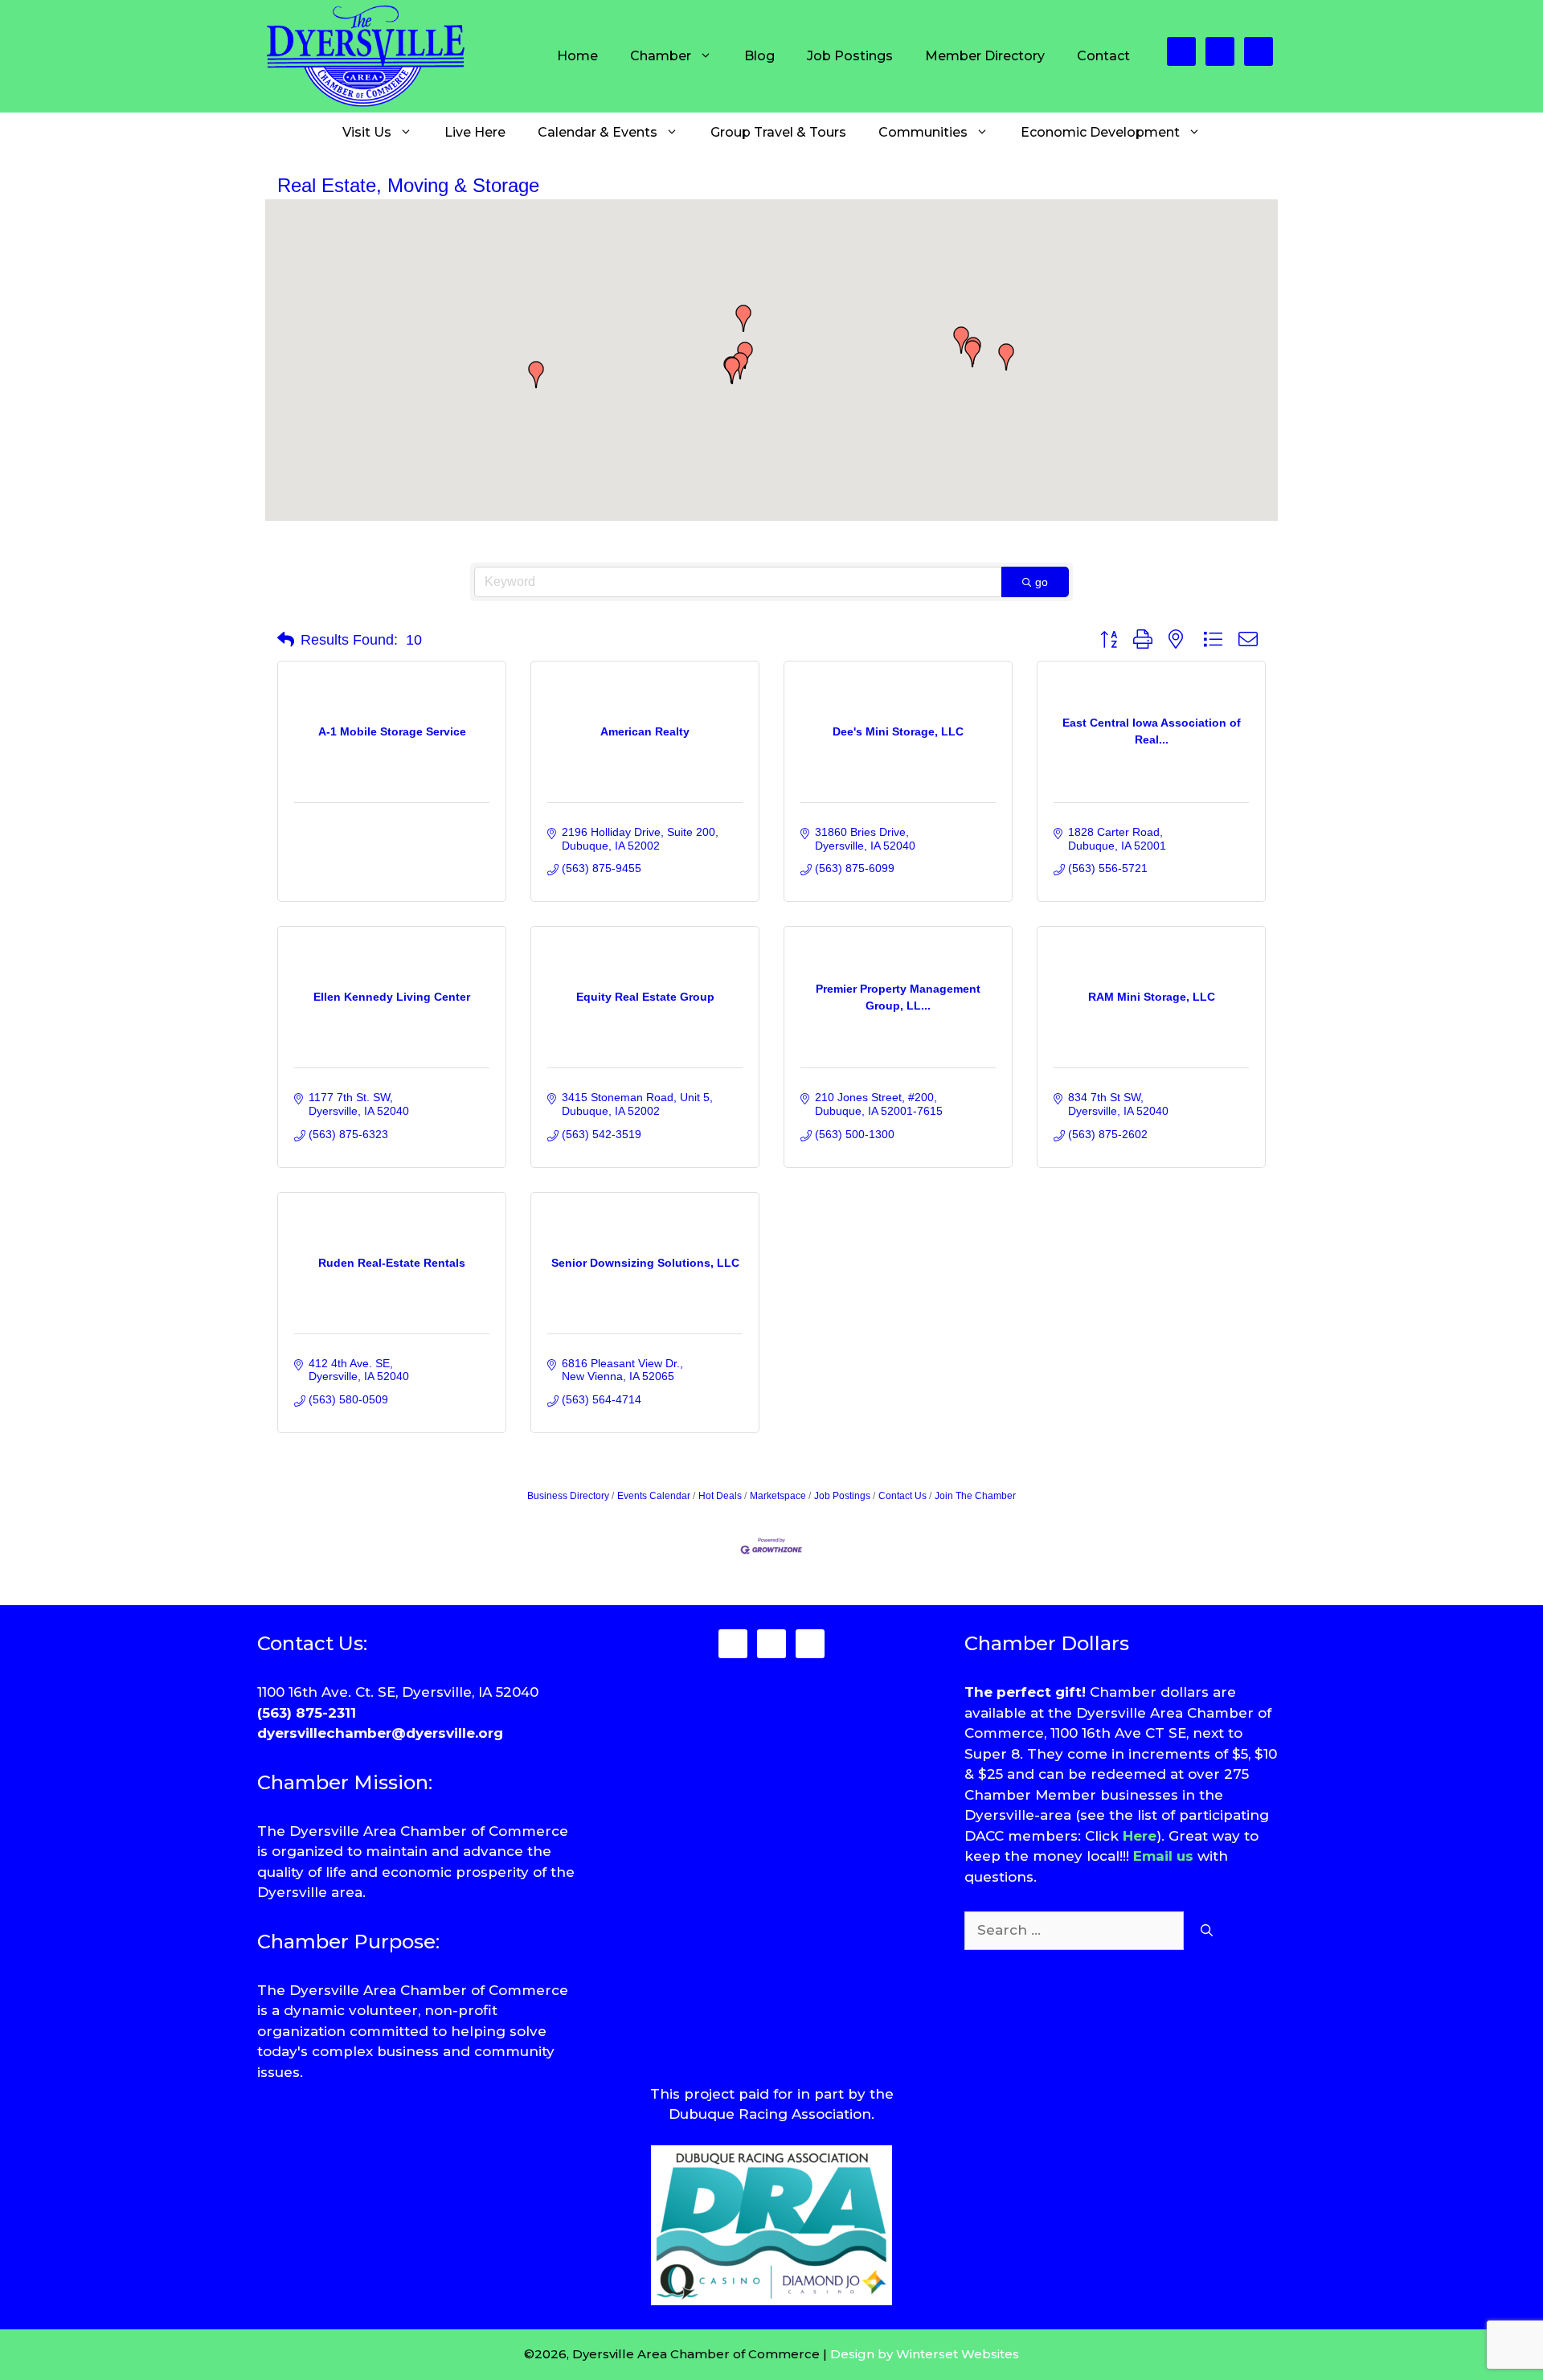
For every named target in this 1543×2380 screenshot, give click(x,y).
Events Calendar (654, 1496)
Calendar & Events (598, 132)
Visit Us (367, 132)
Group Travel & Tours (778, 132)
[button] (740, 366)
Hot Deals (720, 1496)
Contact (1103, 56)
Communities (923, 132)
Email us (1163, 1856)
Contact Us (902, 1496)
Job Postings (850, 56)
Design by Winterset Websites (925, 2354)
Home (577, 56)
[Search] (1207, 1931)
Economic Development (1100, 132)
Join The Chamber (975, 1496)
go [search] (1042, 582)
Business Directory (568, 1496)
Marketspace (778, 1496)
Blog (759, 56)
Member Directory (985, 56)
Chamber (661, 56)
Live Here (475, 132)
